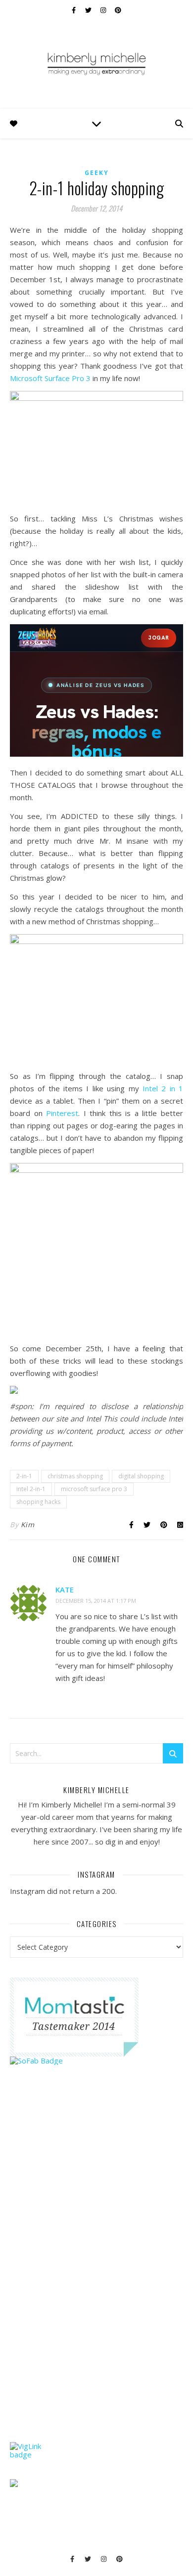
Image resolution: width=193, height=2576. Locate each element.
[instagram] (104, 10)
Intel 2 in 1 (163, 1088)
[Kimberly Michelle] (96, 63)
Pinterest (62, 1113)
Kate (65, 1589)
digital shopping (141, 1476)
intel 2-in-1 (31, 1489)
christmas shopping (75, 1476)
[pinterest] (118, 10)
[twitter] (89, 10)
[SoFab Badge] (96, 2061)
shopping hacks (38, 1502)
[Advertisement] (84, 2273)
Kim (28, 1524)
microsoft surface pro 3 (94, 1489)
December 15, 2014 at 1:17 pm (96, 1601)
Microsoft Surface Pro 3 (50, 378)
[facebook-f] (74, 10)
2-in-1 (24, 1476)
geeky (97, 173)
